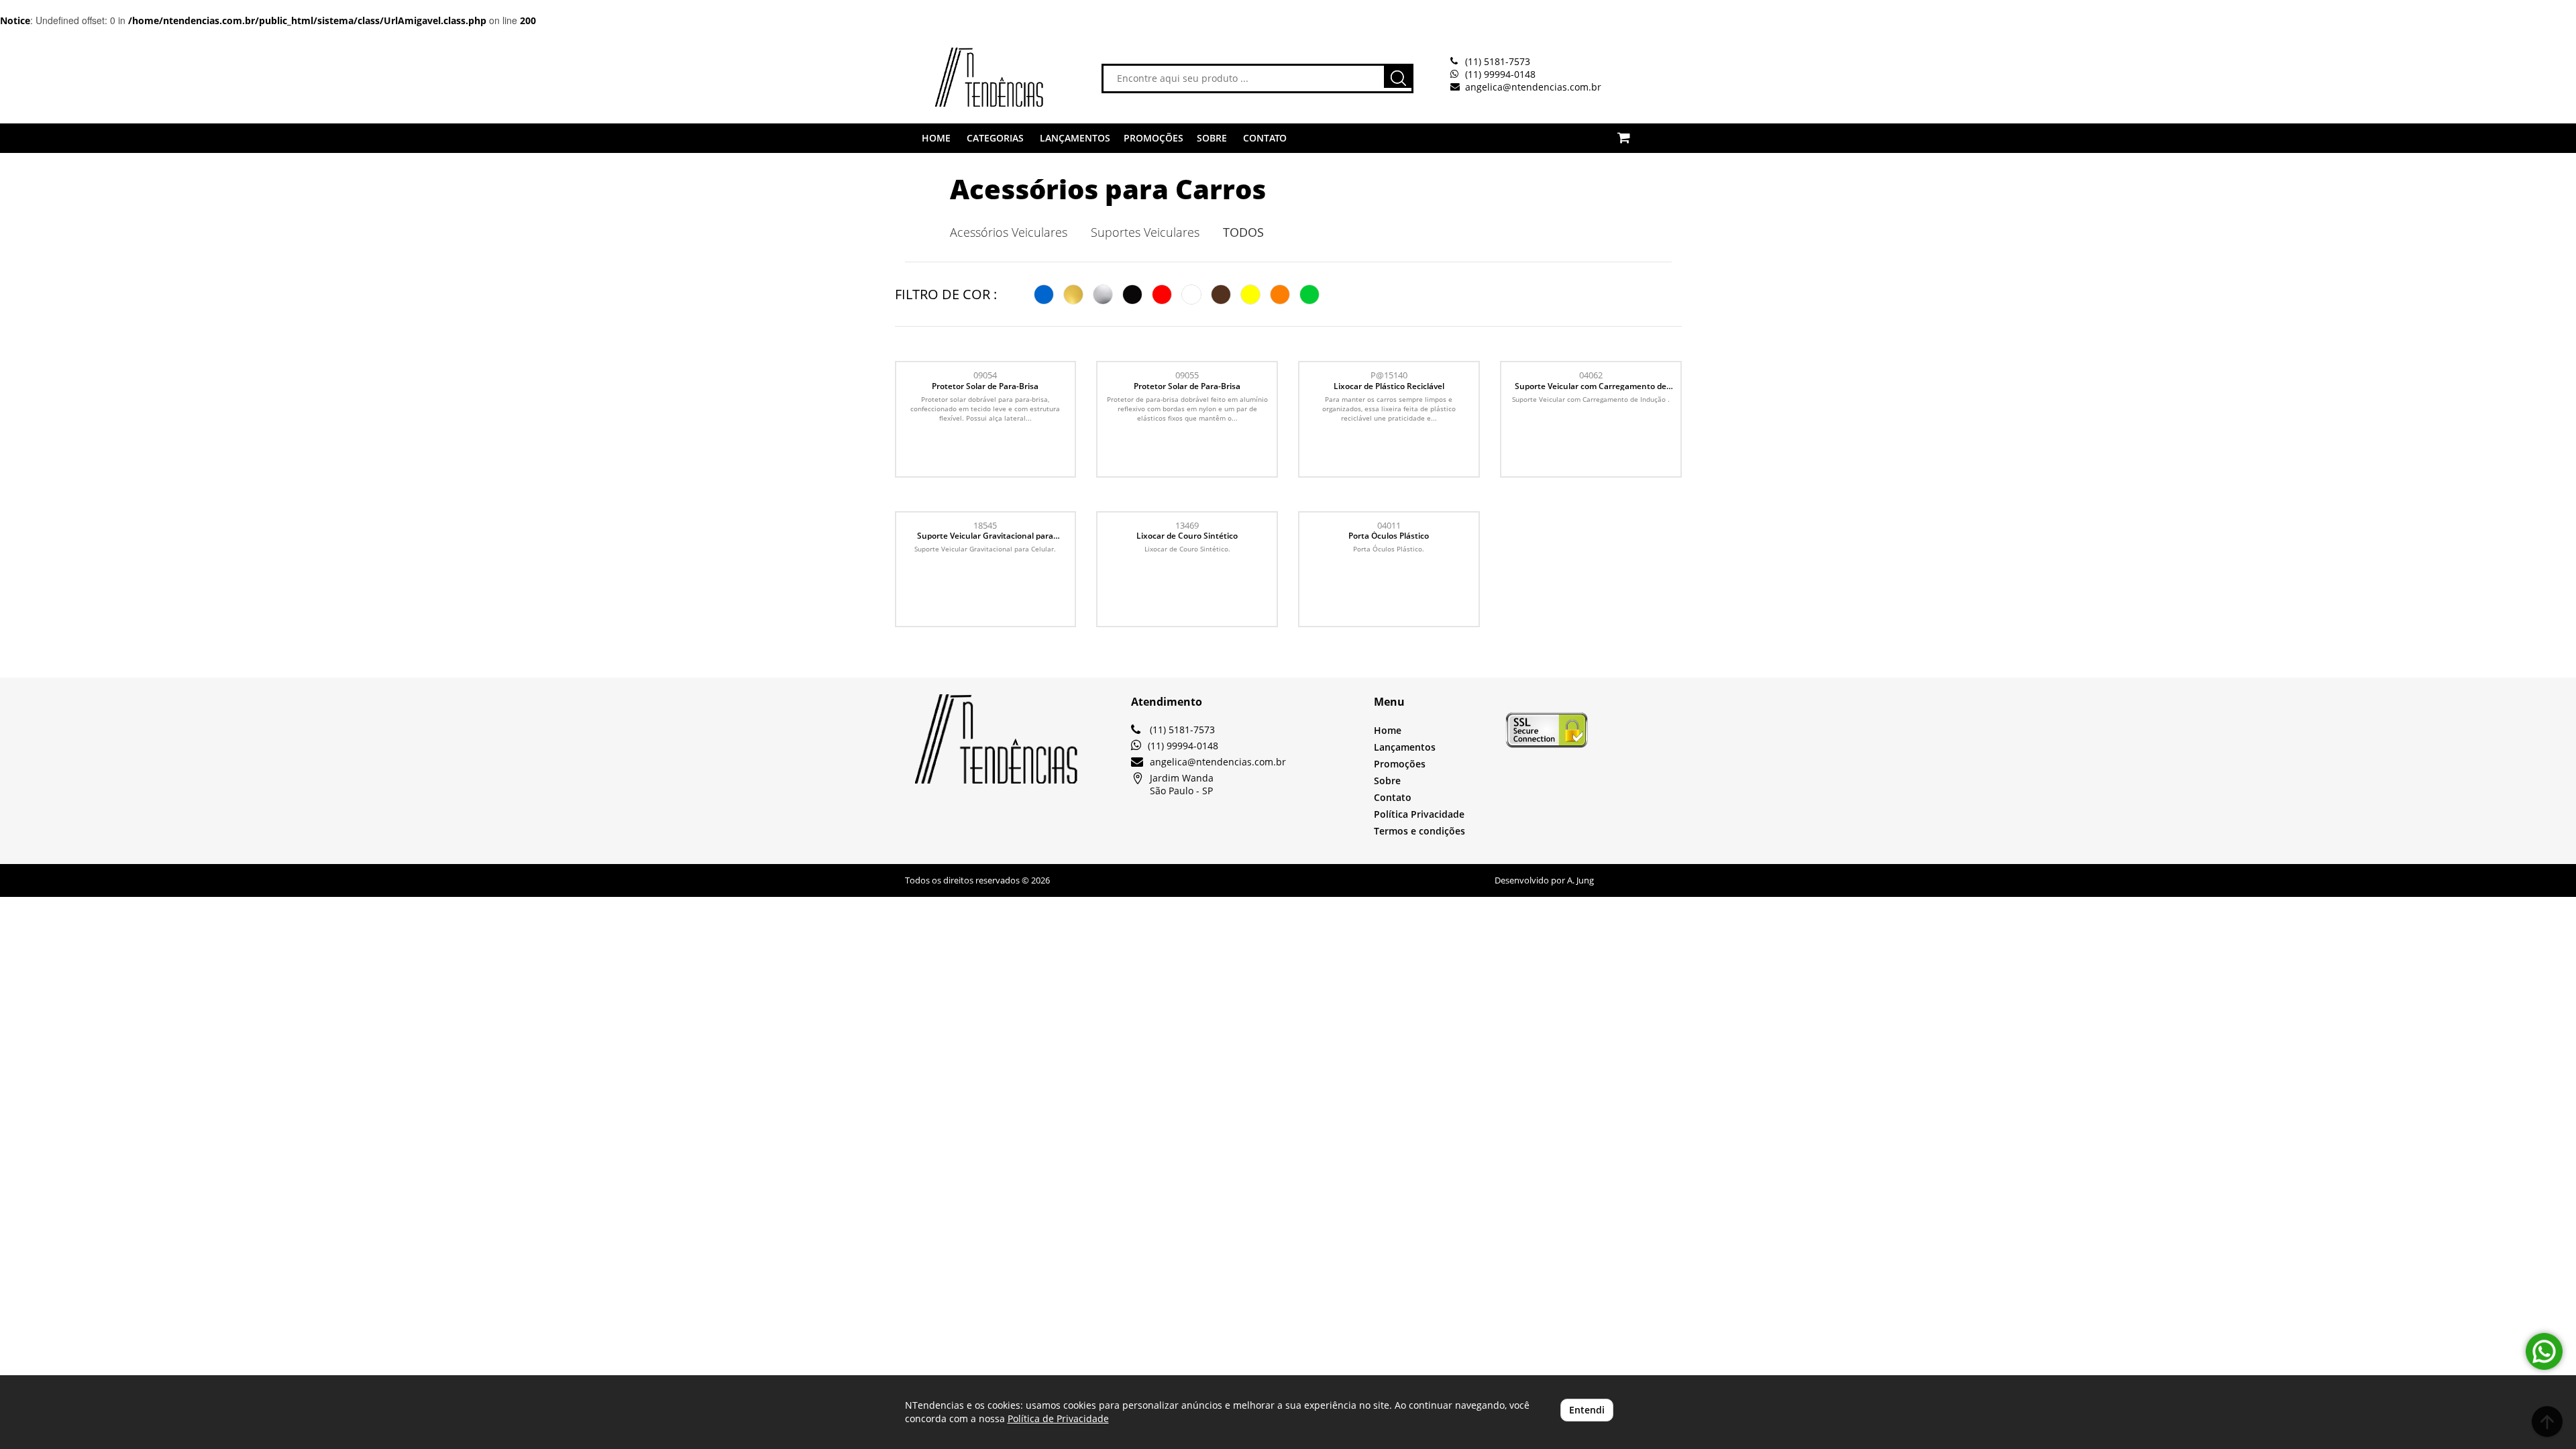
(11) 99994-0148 (1500, 74)
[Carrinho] (1639, 130)
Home (1388, 730)
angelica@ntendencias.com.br (1533, 87)
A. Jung (1580, 880)
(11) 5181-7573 (1498, 61)
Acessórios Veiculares (1009, 232)
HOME (936, 138)
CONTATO (1265, 138)
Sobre (1387, 781)
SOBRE (1212, 138)
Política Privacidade (1419, 814)
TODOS (1243, 232)
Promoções (1400, 764)
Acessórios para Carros (1108, 189)
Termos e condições (1419, 831)
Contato (1393, 797)
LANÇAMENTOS (1075, 138)
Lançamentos (1405, 747)
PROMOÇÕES (1153, 138)
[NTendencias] (969, 77)
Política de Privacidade (1058, 1418)
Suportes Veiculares (1145, 232)
